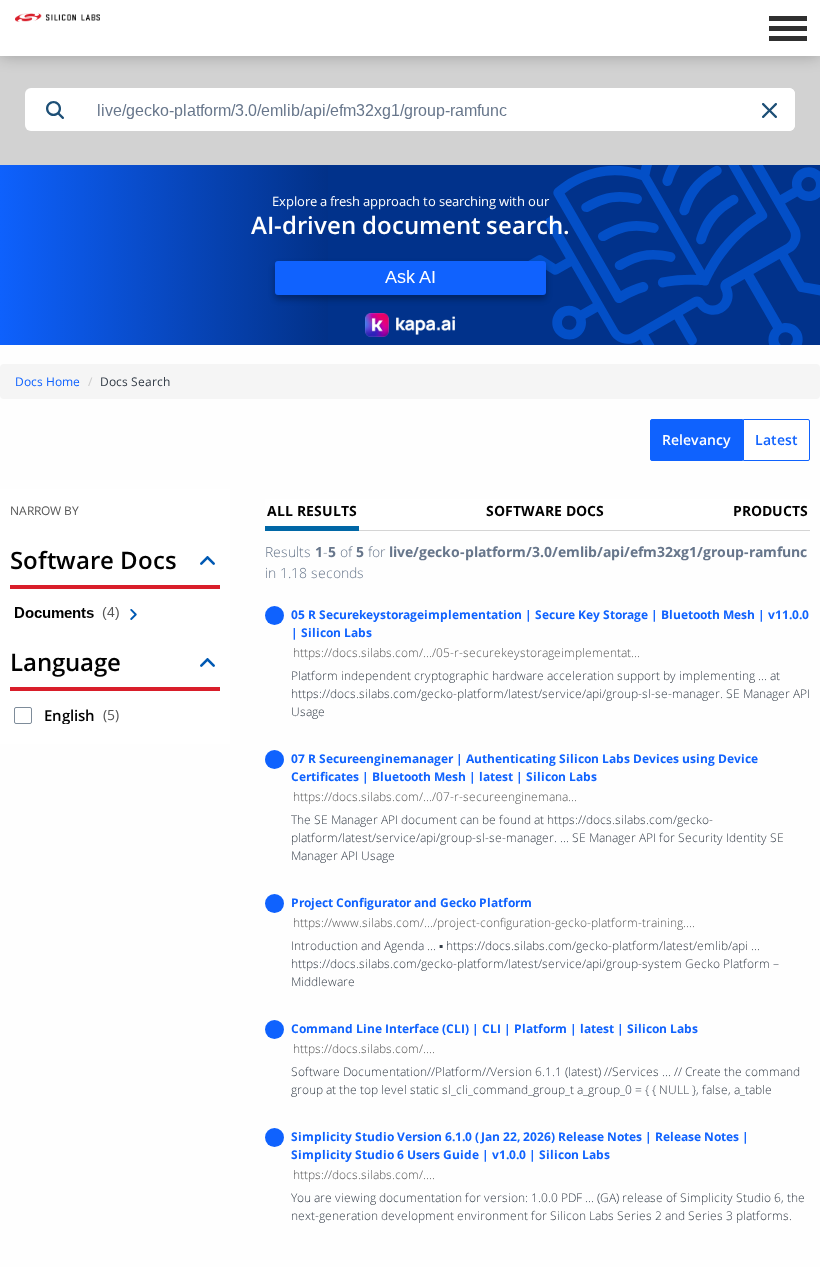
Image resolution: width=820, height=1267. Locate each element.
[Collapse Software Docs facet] (207, 559)
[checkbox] (23, 715)
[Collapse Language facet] (207, 661)
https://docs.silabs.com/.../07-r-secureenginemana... (435, 796)
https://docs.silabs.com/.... (364, 1048)
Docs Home (47, 381)
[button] (771, 110)
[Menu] (787, 26)
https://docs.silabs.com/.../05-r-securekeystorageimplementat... (466, 652)
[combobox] (440, 110)
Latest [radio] (776, 439)
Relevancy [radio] (696, 439)
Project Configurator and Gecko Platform (411, 902)
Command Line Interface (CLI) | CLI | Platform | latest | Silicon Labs (494, 1028)
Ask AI (410, 277)
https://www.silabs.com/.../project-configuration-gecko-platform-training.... (494, 922)
